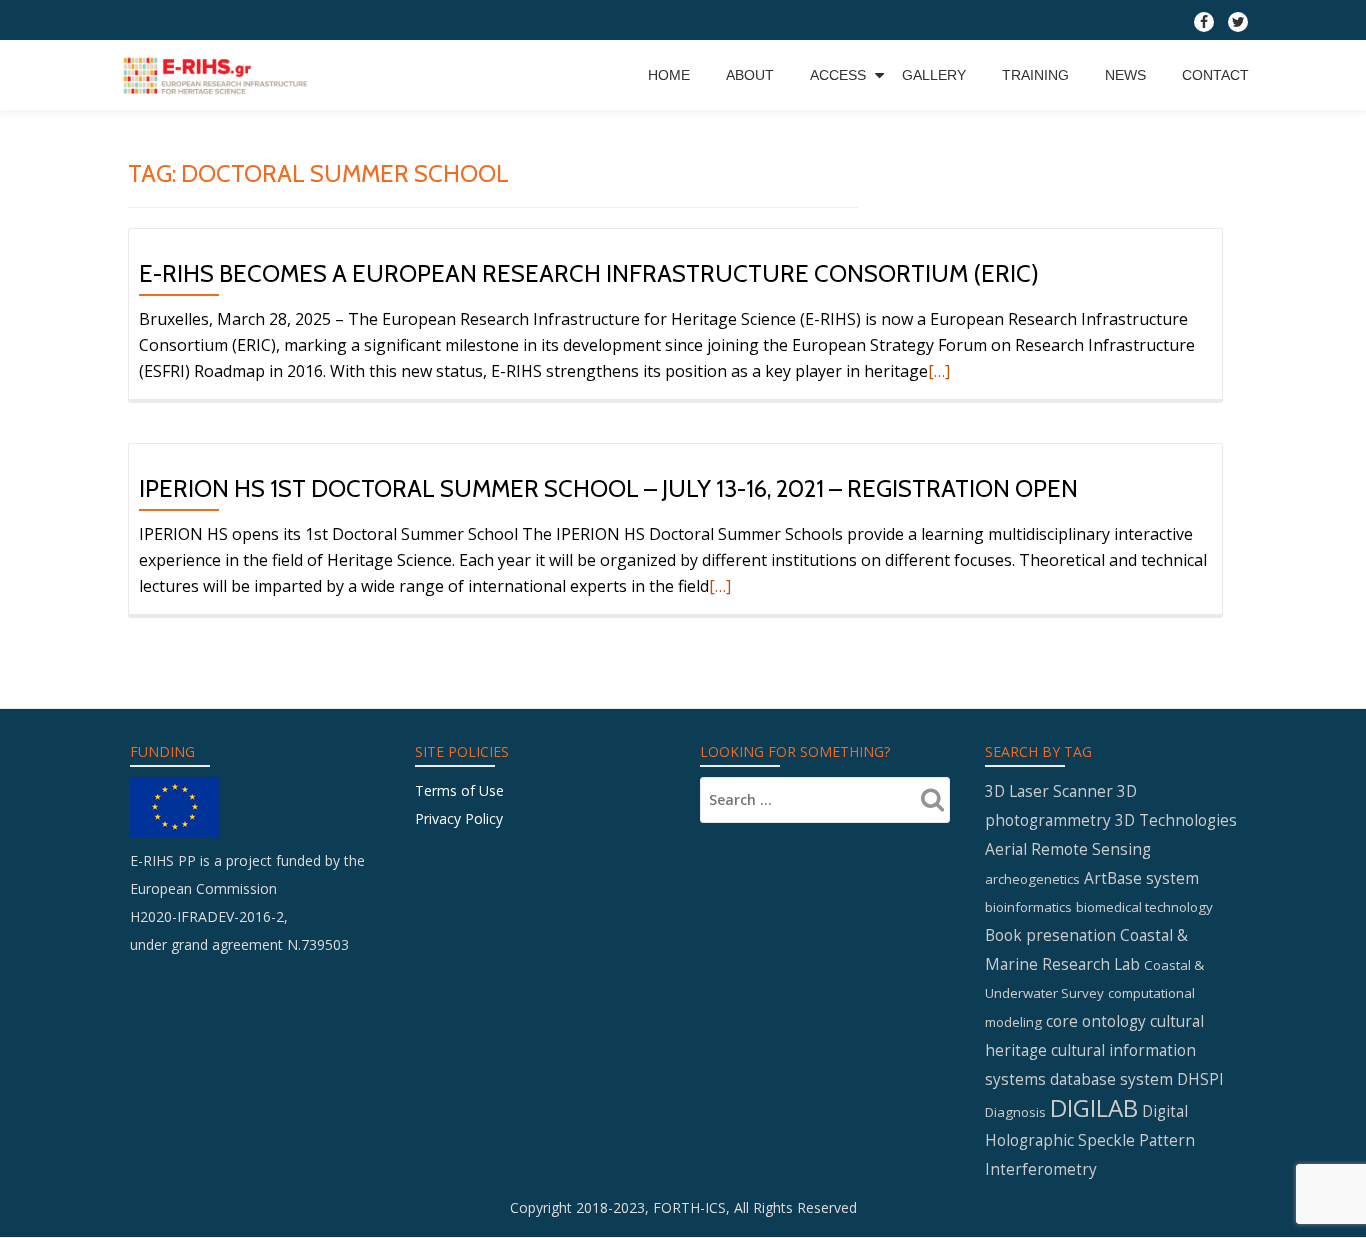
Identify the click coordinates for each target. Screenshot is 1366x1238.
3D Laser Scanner (1049, 791)
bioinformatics (1028, 907)
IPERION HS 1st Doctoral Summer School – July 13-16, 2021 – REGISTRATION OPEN (608, 488)
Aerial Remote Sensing (1068, 849)
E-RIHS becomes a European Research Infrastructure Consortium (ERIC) (589, 273)
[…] (939, 371)
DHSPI (1200, 1079)
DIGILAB (1094, 1107)
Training (1035, 75)
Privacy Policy (459, 818)
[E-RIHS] (218, 75)
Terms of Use (459, 790)
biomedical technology (1144, 907)
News (1125, 75)
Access (838, 75)
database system (1111, 1079)
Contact (1215, 75)
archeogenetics (1032, 879)
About (750, 75)
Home (669, 75)
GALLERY (934, 75)
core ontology (1096, 1021)
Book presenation (1050, 935)
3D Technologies (1176, 820)
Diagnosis (1015, 1112)
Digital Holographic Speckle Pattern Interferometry (1090, 1140)
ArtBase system (1141, 878)
